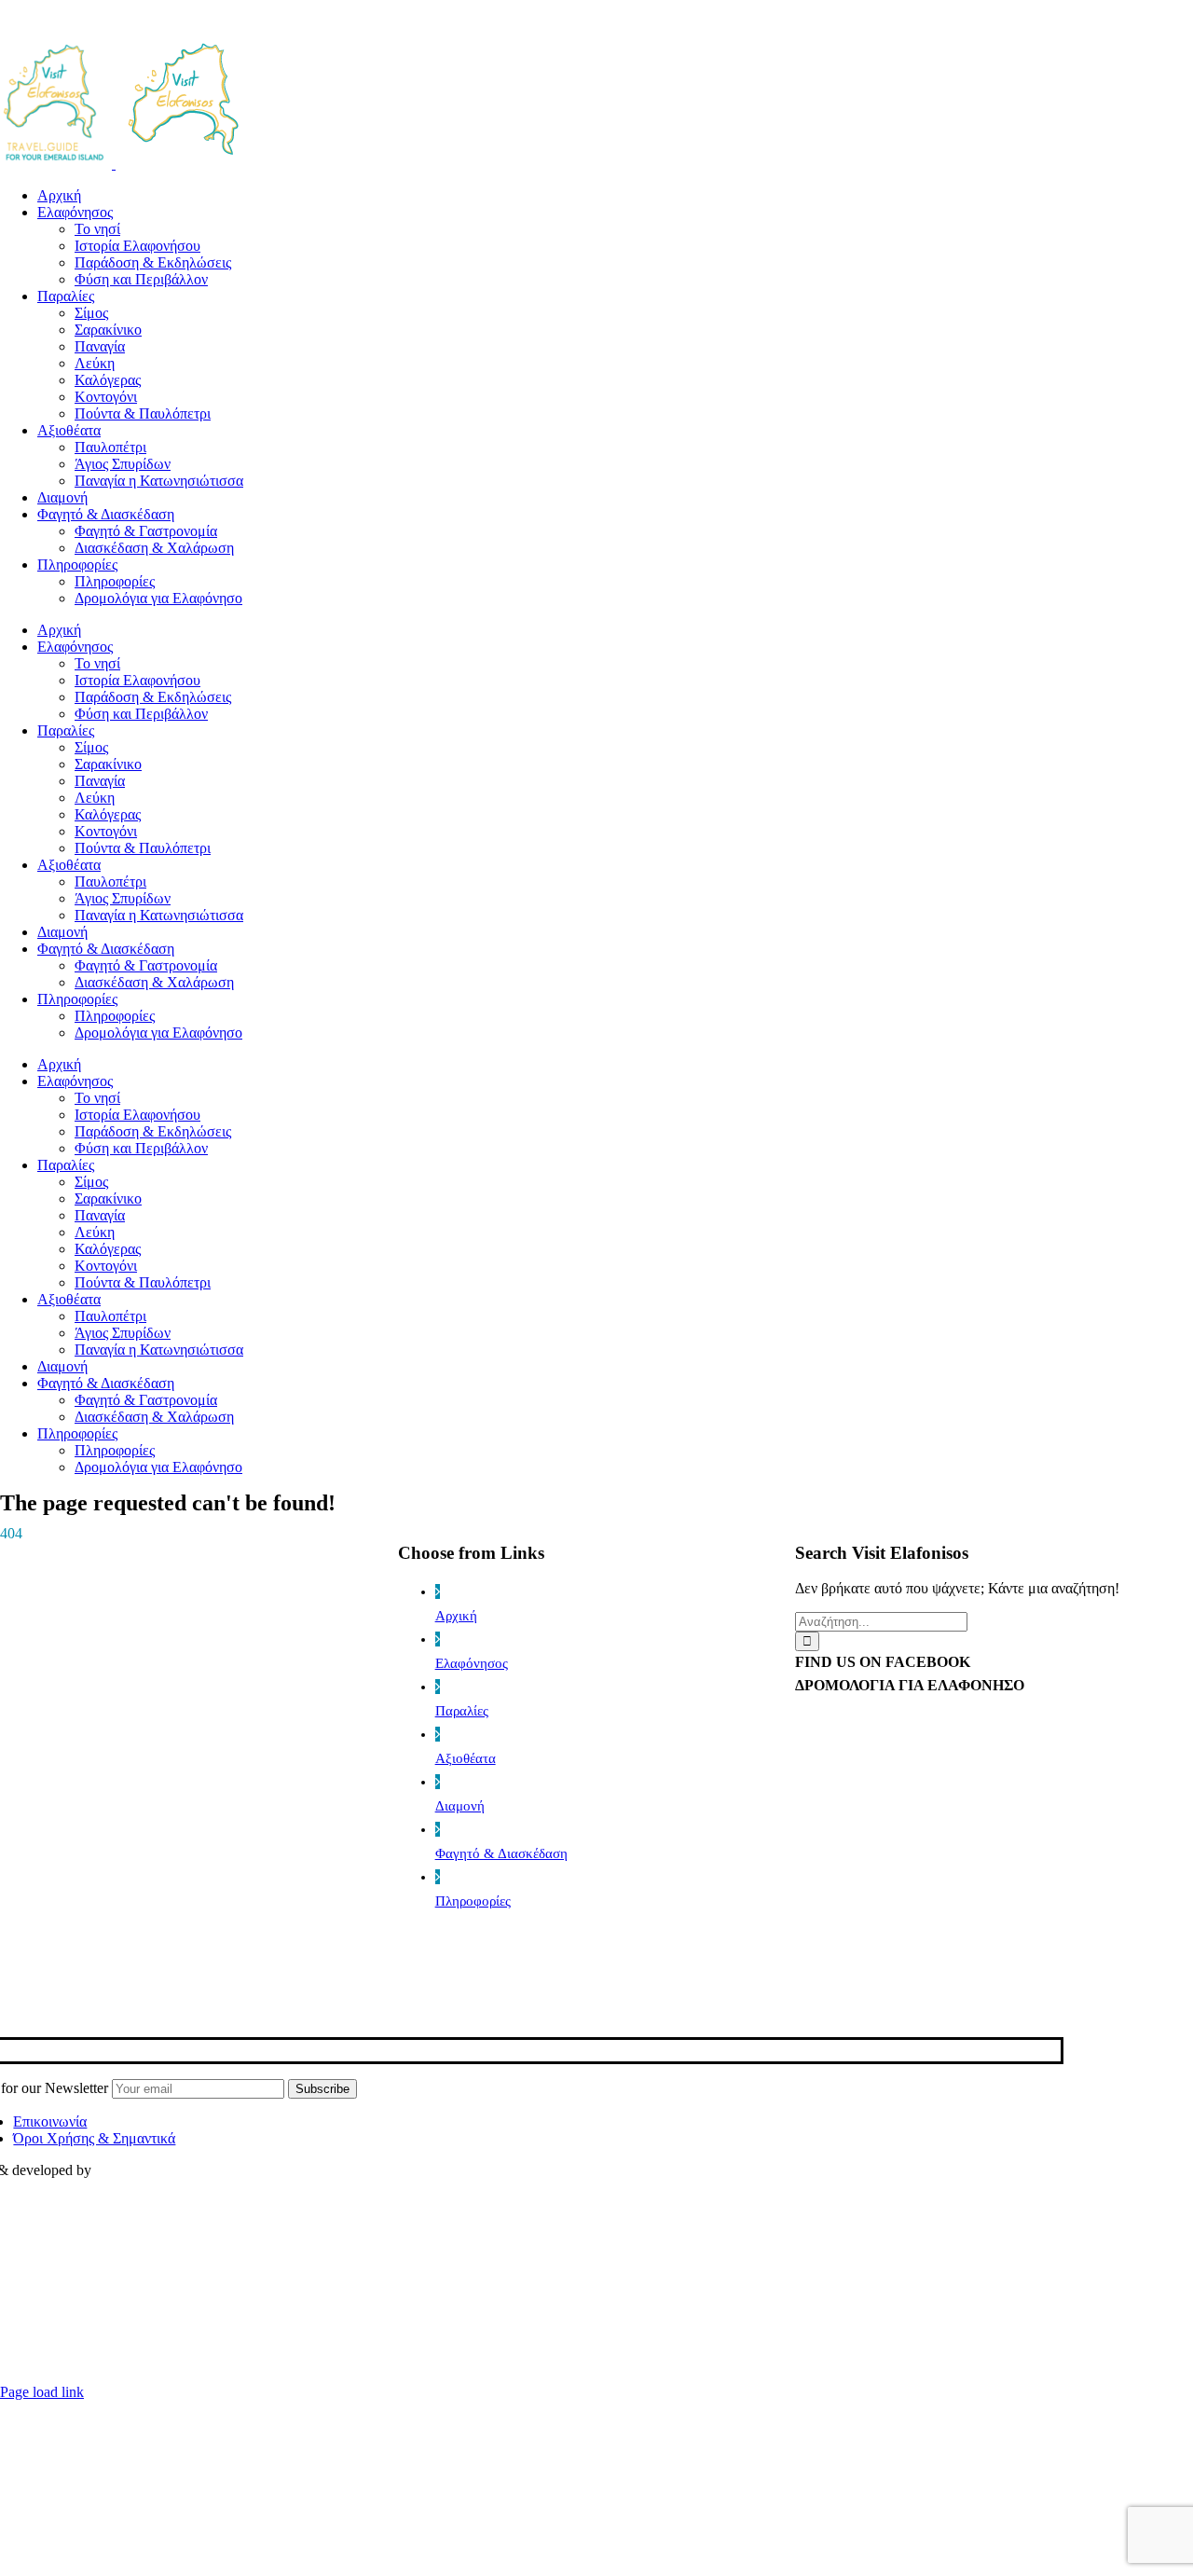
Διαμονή (460, 1806)
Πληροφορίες (473, 1901)
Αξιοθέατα (466, 1758)
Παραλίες (462, 1711)
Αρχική (456, 1616)
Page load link (42, 2392)
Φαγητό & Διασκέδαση (501, 1853)
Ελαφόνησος (472, 1663)
